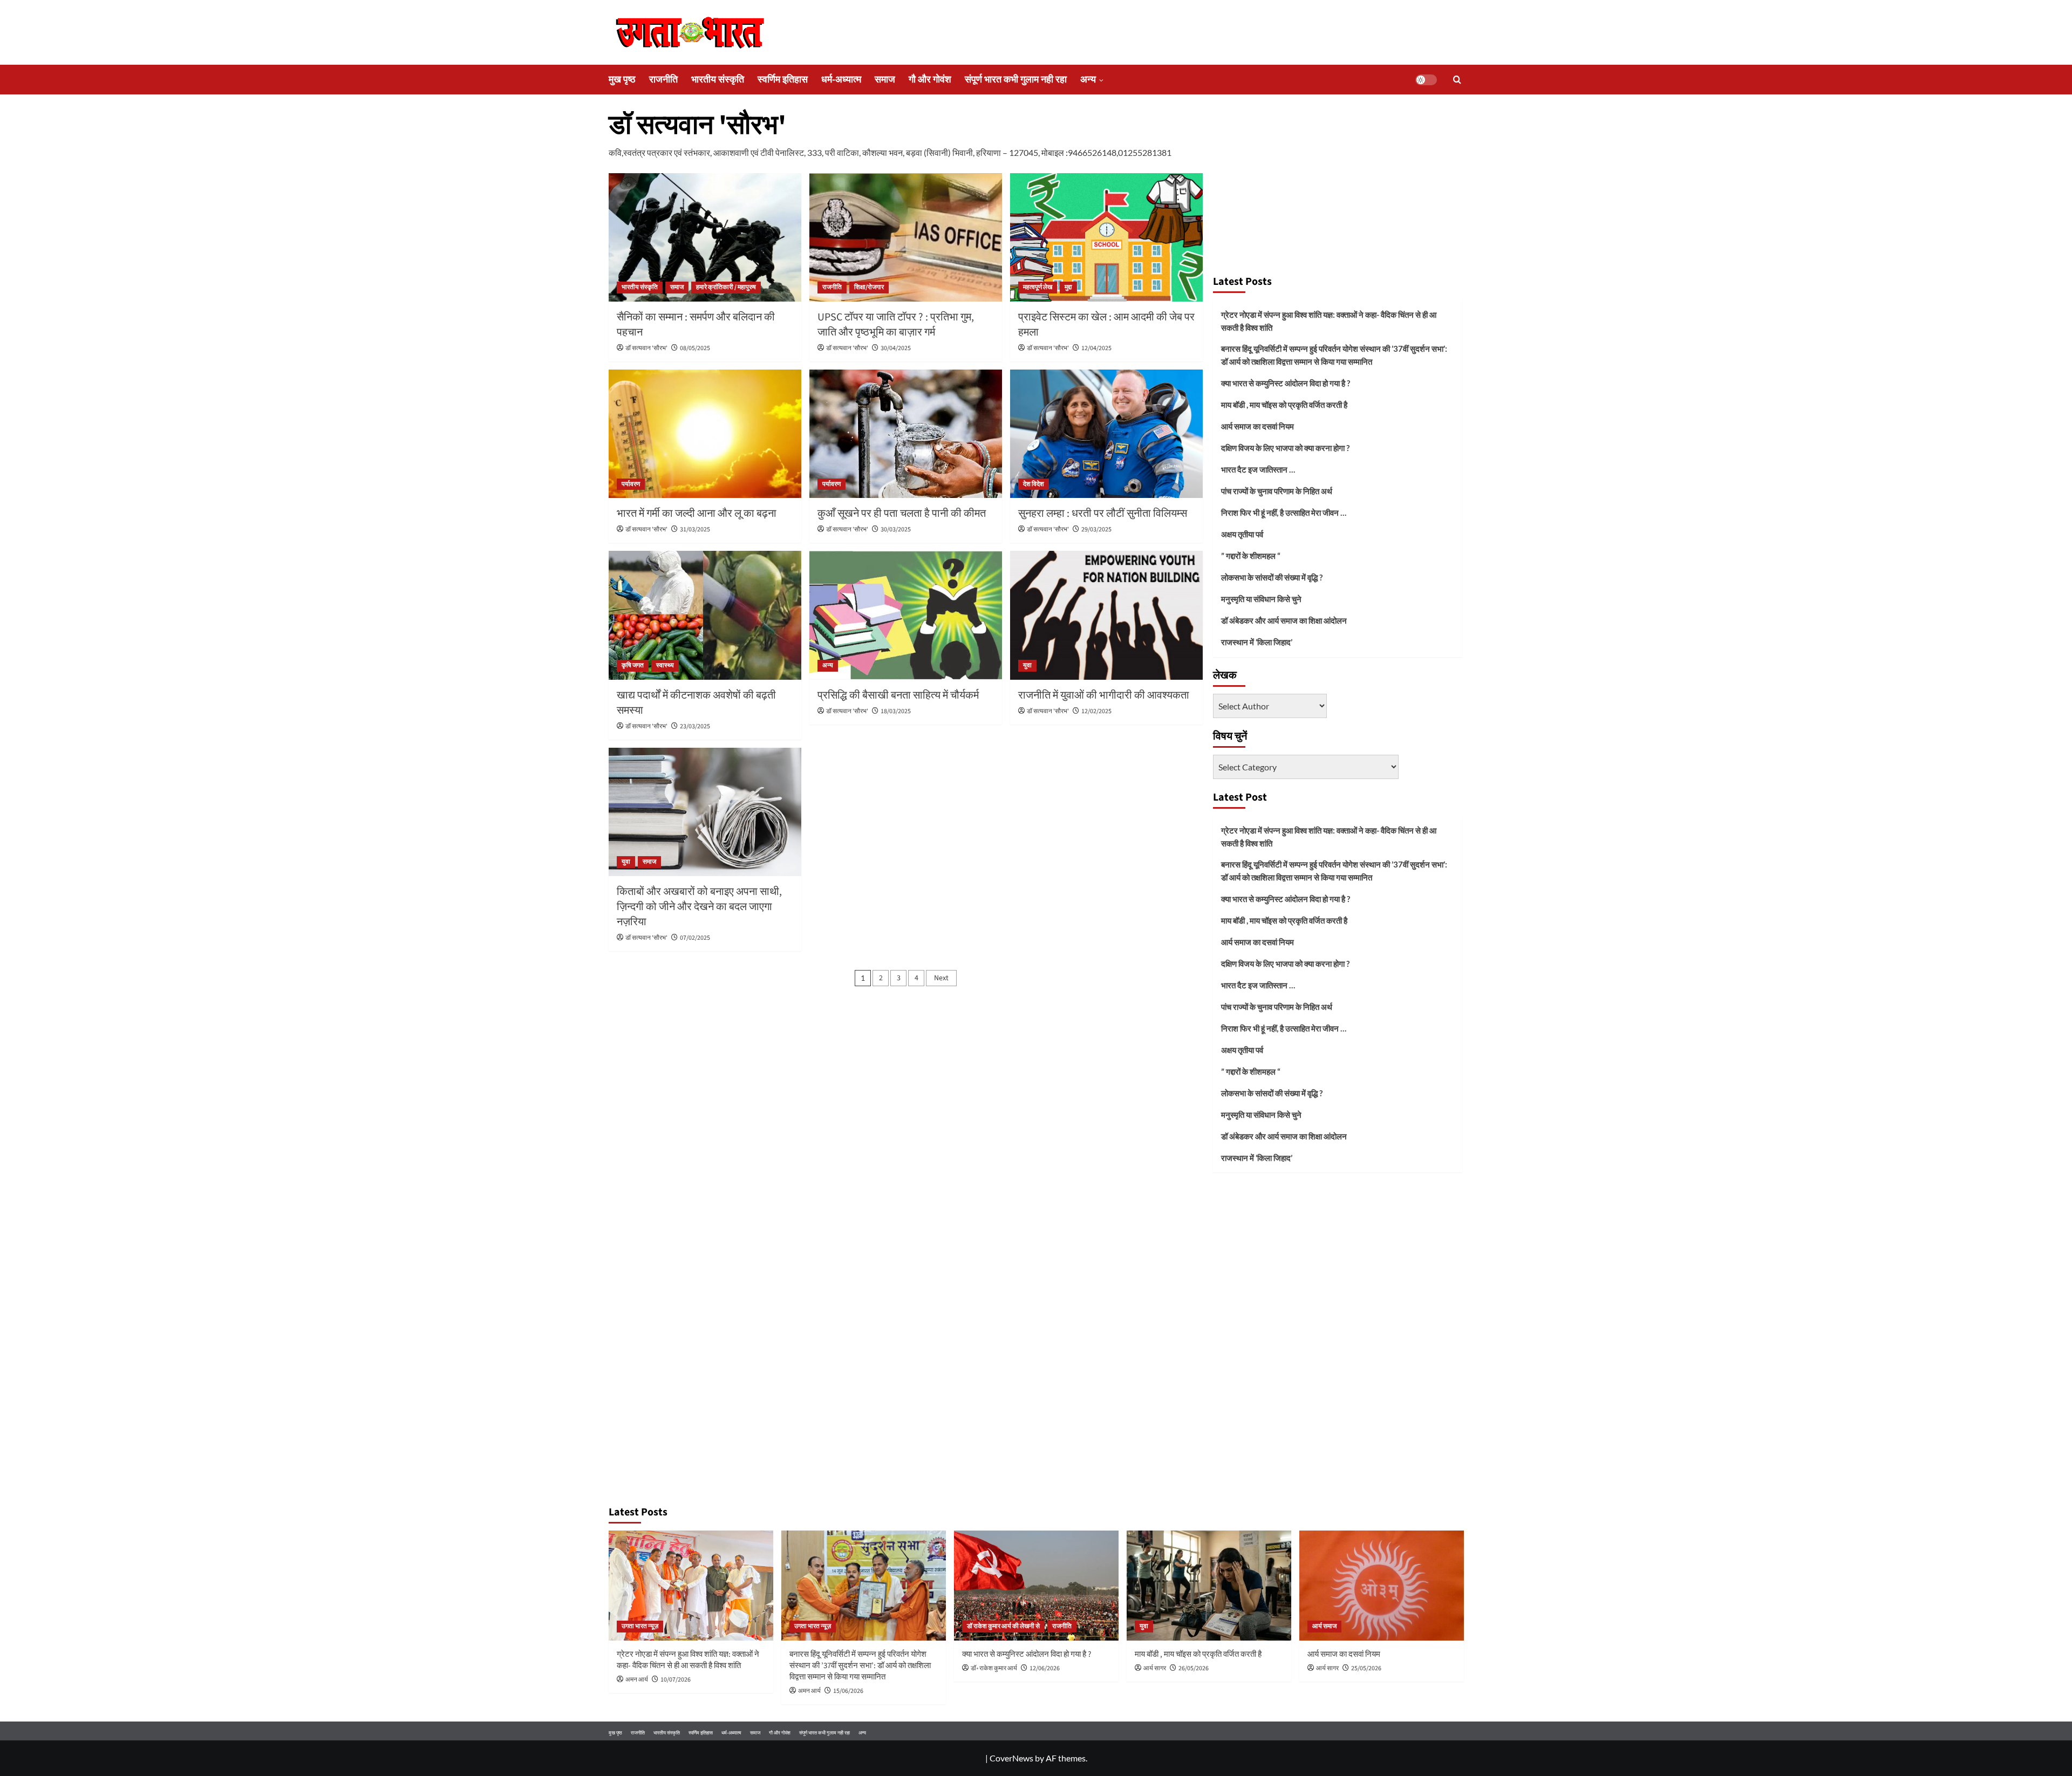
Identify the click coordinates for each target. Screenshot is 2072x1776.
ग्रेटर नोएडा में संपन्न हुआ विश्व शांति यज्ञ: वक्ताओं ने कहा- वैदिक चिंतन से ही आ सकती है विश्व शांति (1329, 321)
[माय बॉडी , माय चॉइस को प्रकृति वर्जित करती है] (1209, 1585)
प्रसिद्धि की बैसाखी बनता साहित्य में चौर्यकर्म (898, 695)
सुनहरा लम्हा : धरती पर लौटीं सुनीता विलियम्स (1103, 514)
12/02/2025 (1096, 711)
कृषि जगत (633, 665)
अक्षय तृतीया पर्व (1242, 534)
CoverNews (1011, 1758)
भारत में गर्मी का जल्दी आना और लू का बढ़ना (697, 514)
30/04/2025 (896, 348)
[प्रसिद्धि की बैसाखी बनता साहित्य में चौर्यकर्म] (906, 615)
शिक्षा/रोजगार (869, 287)
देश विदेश (1034, 484)
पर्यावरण (631, 484)
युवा (1027, 665)
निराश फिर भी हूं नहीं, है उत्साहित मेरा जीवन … (1284, 513)
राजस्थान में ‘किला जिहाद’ (1257, 642)
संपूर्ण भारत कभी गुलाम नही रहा (1016, 80)
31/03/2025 (695, 530)
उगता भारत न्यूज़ (640, 1626)
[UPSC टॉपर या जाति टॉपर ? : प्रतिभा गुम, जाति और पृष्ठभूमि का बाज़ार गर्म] (906, 237)
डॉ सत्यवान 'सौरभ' (646, 348)
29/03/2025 (1096, 530)
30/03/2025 (896, 530)
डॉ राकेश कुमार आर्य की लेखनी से (1003, 1626)
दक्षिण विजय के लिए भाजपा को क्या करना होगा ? (1285, 448)
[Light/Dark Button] (1426, 80)
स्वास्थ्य (665, 665)
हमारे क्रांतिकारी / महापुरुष (726, 287)
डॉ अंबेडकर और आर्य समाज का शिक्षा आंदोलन (1284, 620)
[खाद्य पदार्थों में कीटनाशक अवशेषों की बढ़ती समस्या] (705, 615)
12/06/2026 (1045, 1668)
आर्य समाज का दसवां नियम (1257, 426)
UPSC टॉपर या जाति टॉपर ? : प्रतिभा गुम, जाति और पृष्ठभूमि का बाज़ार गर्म (896, 325)
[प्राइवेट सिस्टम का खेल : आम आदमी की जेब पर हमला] (1106, 237)
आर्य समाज (1324, 1626)
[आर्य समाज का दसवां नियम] (1382, 1585)
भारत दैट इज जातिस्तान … (1258, 469)
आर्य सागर (1155, 1668)
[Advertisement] (1338, 188)
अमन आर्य (637, 1680)
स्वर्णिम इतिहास (783, 80)
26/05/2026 (1194, 1668)
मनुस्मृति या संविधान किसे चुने (1261, 599)
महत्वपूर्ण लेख (1038, 287)
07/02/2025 (695, 938)
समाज (885, 80)
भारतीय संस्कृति (718, 80)
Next (941, 978)
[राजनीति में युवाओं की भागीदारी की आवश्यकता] (1106, 615)
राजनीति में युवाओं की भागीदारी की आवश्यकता (1104, 695)
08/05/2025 (695, 348)
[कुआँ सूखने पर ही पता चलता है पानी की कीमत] (906, 434)
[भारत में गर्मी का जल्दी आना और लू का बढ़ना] (705, 434)
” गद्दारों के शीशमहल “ (1251, 556)
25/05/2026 (1366, 1668)
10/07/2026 (676, 1680)
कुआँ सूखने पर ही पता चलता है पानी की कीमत (902, 514)
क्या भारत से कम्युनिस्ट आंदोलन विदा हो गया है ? (1286, 383)
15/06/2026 (848, 1691)
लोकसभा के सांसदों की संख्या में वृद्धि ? (1272, 577)
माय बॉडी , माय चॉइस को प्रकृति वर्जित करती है (1284, 405)
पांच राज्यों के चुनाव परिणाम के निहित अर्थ (1277, 491)
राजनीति (663, 80)
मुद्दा (1068, 287)
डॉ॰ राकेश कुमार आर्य (994, 1668)
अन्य (1088, 80)
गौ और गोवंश (930, 80)
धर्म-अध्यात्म (841, 80)
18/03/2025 (896, 711)
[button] (1457, 80)
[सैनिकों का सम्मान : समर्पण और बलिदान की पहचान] (705, 237)
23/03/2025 (695, 726)
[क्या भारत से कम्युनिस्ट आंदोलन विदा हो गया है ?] (1036, 1585)
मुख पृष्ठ (622, 80)
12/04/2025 (1096, 348)
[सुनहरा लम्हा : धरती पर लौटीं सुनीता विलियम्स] (1106, 434)
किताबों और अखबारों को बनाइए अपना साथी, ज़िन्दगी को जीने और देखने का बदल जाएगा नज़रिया (699, 907)
